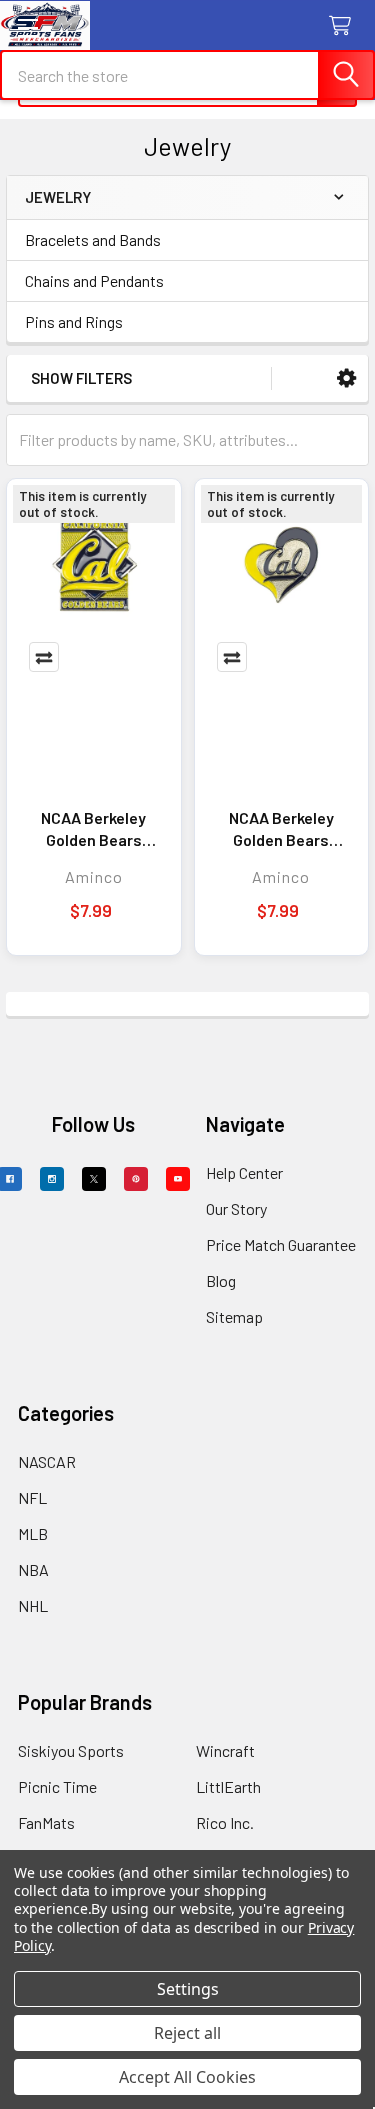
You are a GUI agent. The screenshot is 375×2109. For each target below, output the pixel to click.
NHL (33, 1605)
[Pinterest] (136, 1179)
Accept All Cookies (187, 2077)
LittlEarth (228, 1786)
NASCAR (47, 1461)
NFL (32, 1497)
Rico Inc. (225, 1822)
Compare (44, 657)
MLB (33, 1533)
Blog (221, 1280)
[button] (346, 378)
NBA (33, 1569)
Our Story (236, 1208)
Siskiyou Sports (71, 1750)
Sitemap (234, 1316)
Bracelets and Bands (93, 239)
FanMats (46, 1822)
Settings (188, 1989)
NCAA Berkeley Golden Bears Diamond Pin (93, 829)
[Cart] (344, 26)
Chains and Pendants (94, 280)
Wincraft (225, 1750)
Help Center (244, 1172)
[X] (94, 1179)
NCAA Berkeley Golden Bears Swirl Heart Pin (281, 829)
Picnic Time (57, 1786)
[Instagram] (52, 1179)
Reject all (187, 2033)
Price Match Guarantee (281, 1244)
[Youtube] (178, 1179)
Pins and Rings (74, 321)
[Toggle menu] (27, 27)
